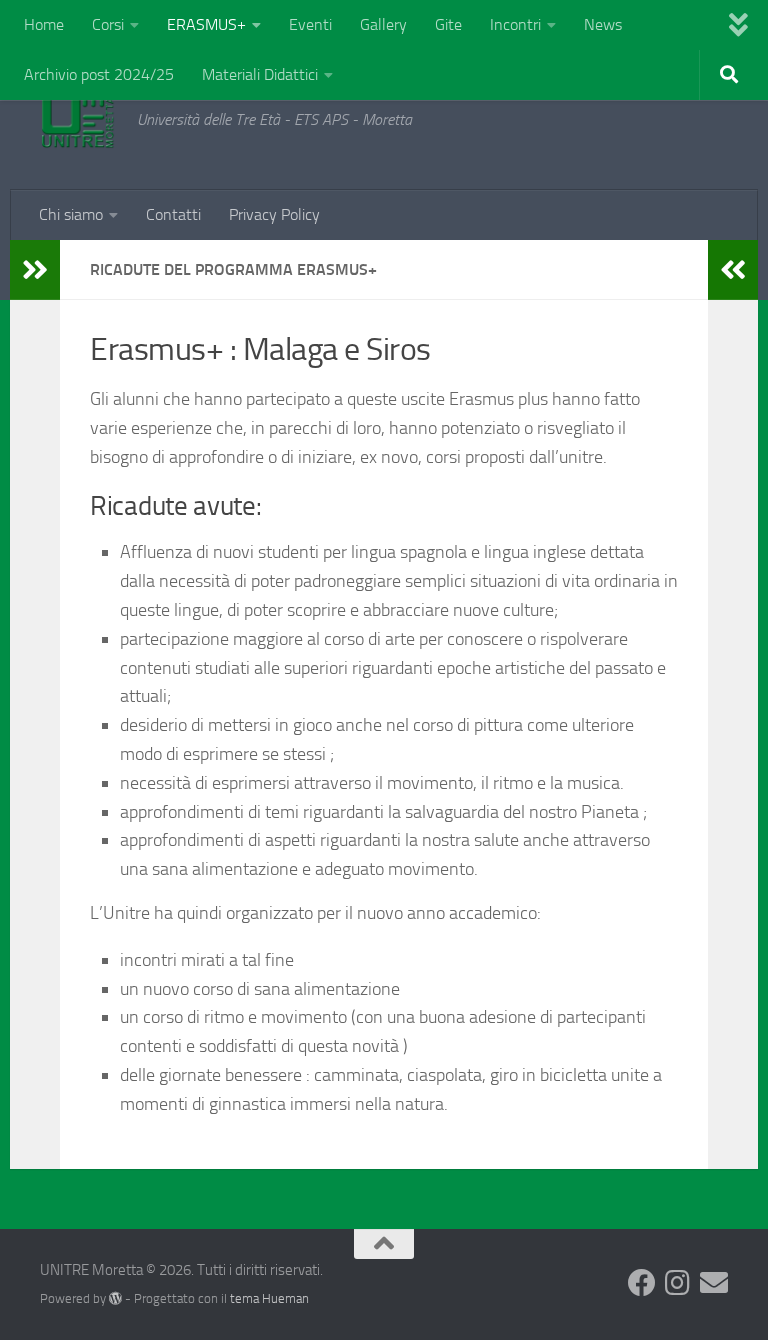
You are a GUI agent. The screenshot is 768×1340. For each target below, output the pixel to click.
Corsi (108, 24)
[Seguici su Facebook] (642, 1283)
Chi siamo (71, 214)
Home (44, 24)
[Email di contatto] (714, 1283)
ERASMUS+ (206, 24)
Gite (448, 24)
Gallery (383, 24)
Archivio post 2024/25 (99, 74)
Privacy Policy (274, 214)
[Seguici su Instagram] (678, 1283)
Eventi (310, 24)
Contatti (173, 214)
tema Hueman (269, 1298)
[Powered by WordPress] (115, 1298)
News (603, 24)
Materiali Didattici (260, 74)
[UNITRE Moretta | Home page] (78, 120)
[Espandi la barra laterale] (35, 270)
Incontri (515, 24)
